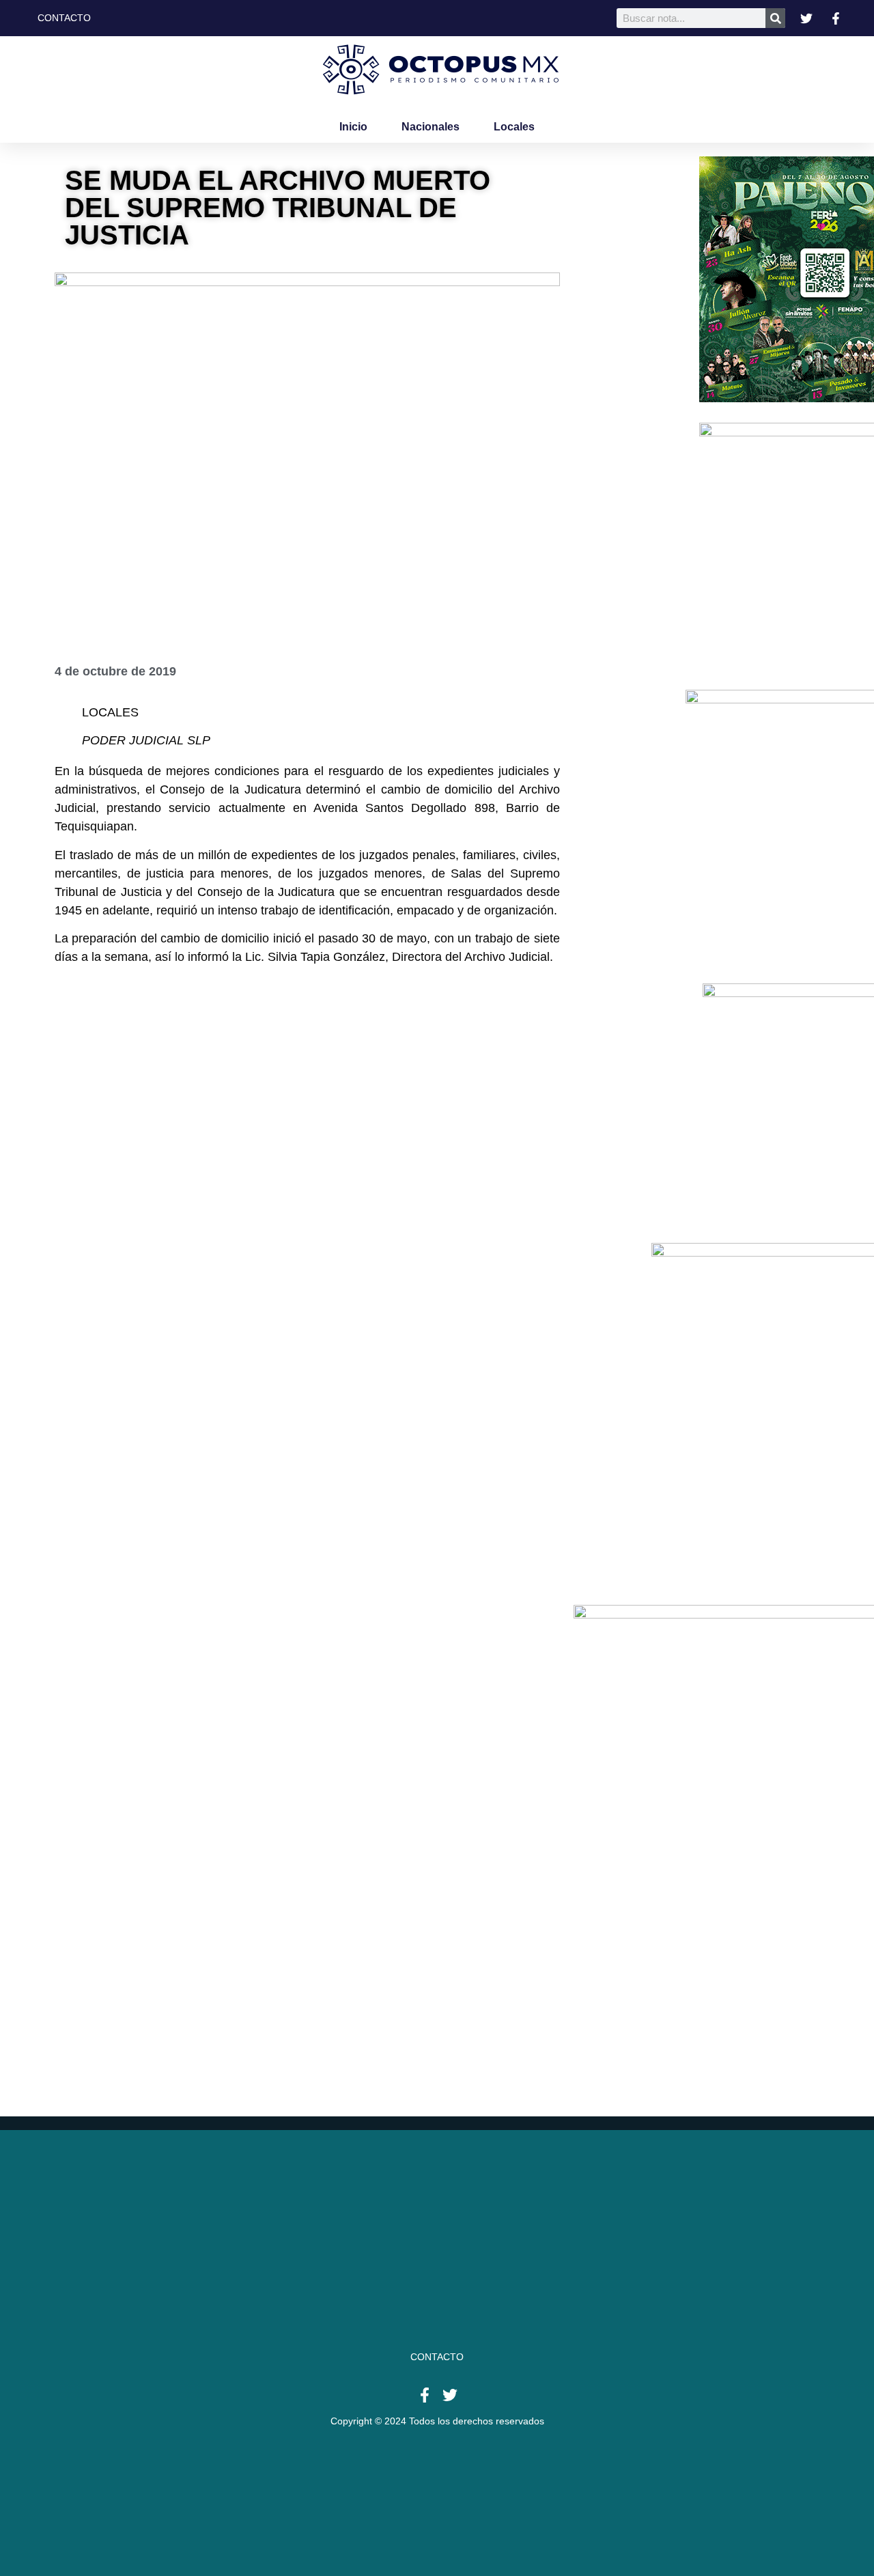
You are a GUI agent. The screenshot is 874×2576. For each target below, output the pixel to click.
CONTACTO (437, 2357)
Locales (514, 127)
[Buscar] (775, 18)
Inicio (353, 127)
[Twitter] (450, 2395)
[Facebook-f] (425, 2395)
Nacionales (431, 127)
